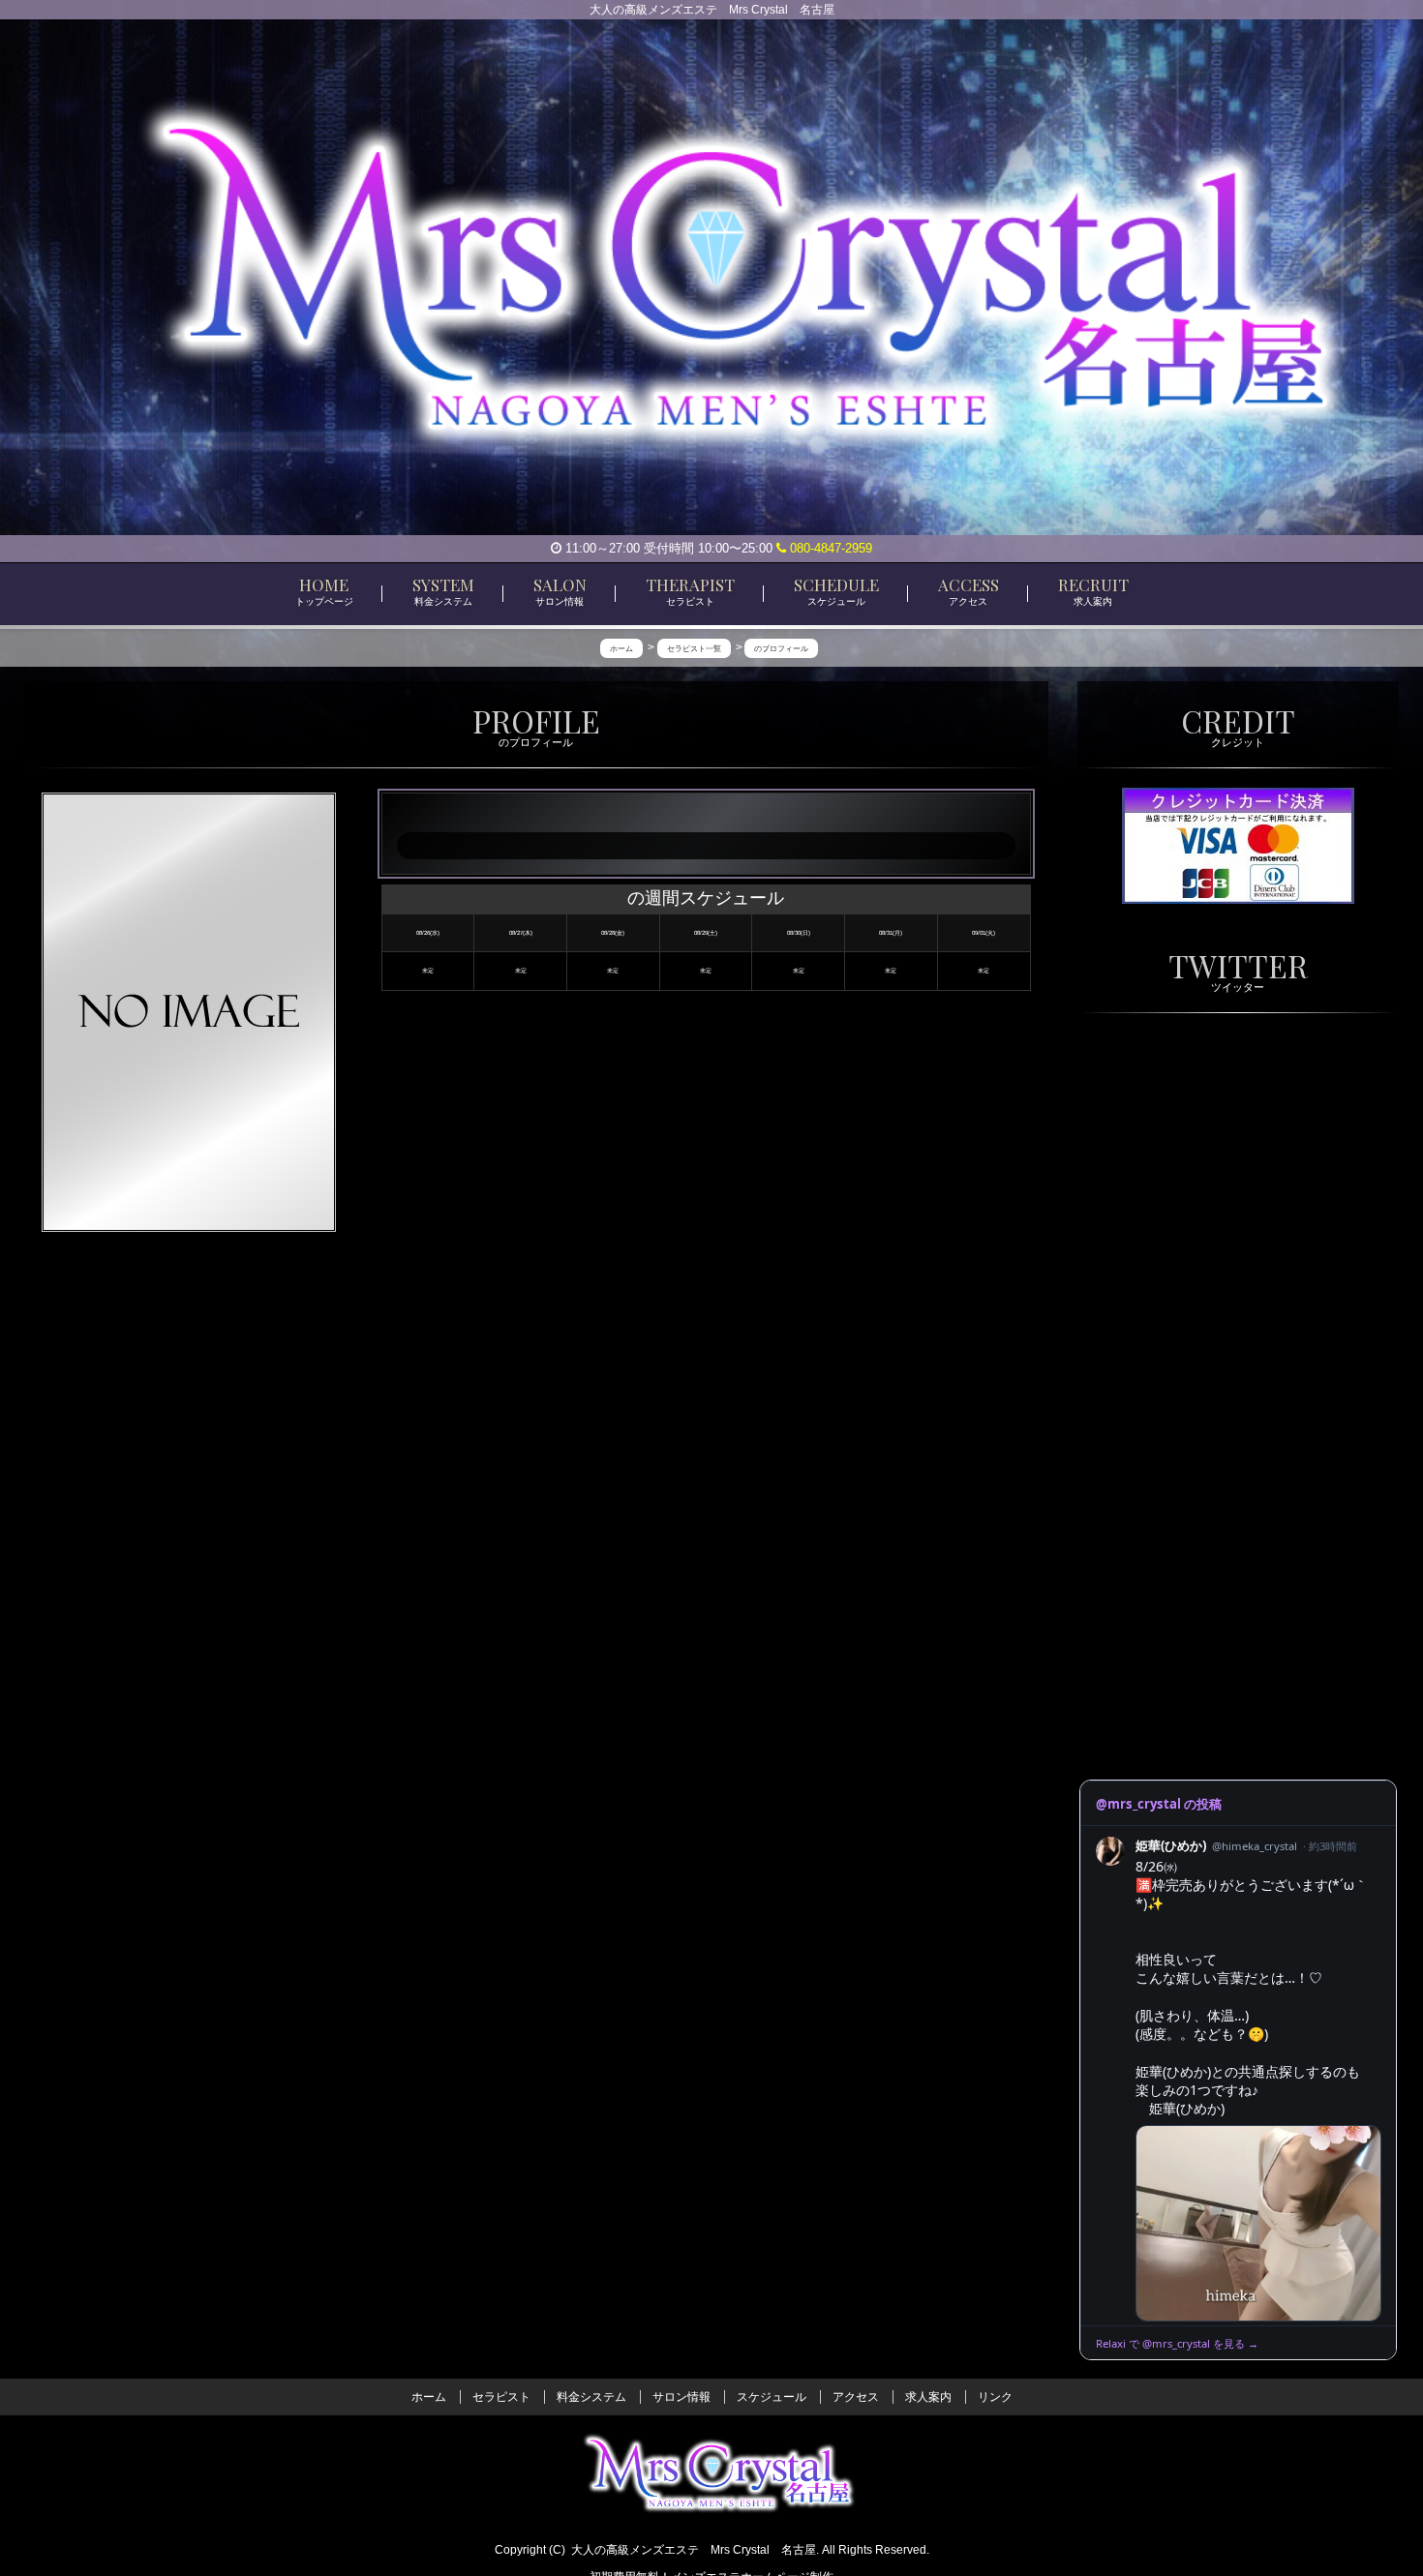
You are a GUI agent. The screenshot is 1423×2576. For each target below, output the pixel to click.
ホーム (429, 2397)
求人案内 (928, 2397)
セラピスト (501, 2397)
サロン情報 (681, 2397)
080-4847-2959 (829, 548)
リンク (995, 2397)
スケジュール (772, 2397)
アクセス (856, 2397)
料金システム (591, 2397)
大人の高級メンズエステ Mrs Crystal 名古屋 (694, 2550)
